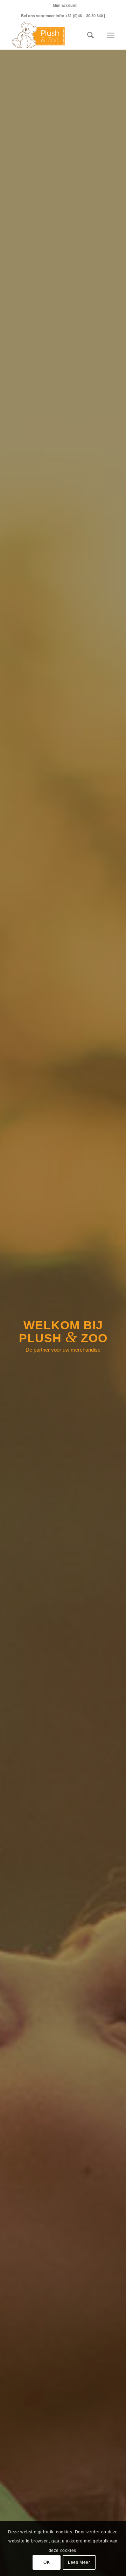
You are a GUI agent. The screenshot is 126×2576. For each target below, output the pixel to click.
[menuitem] (65, 5)
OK (47, 2562)
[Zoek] (87, 35)
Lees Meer (79, 2562)
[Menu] (111, 35)
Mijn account (65, 5)
